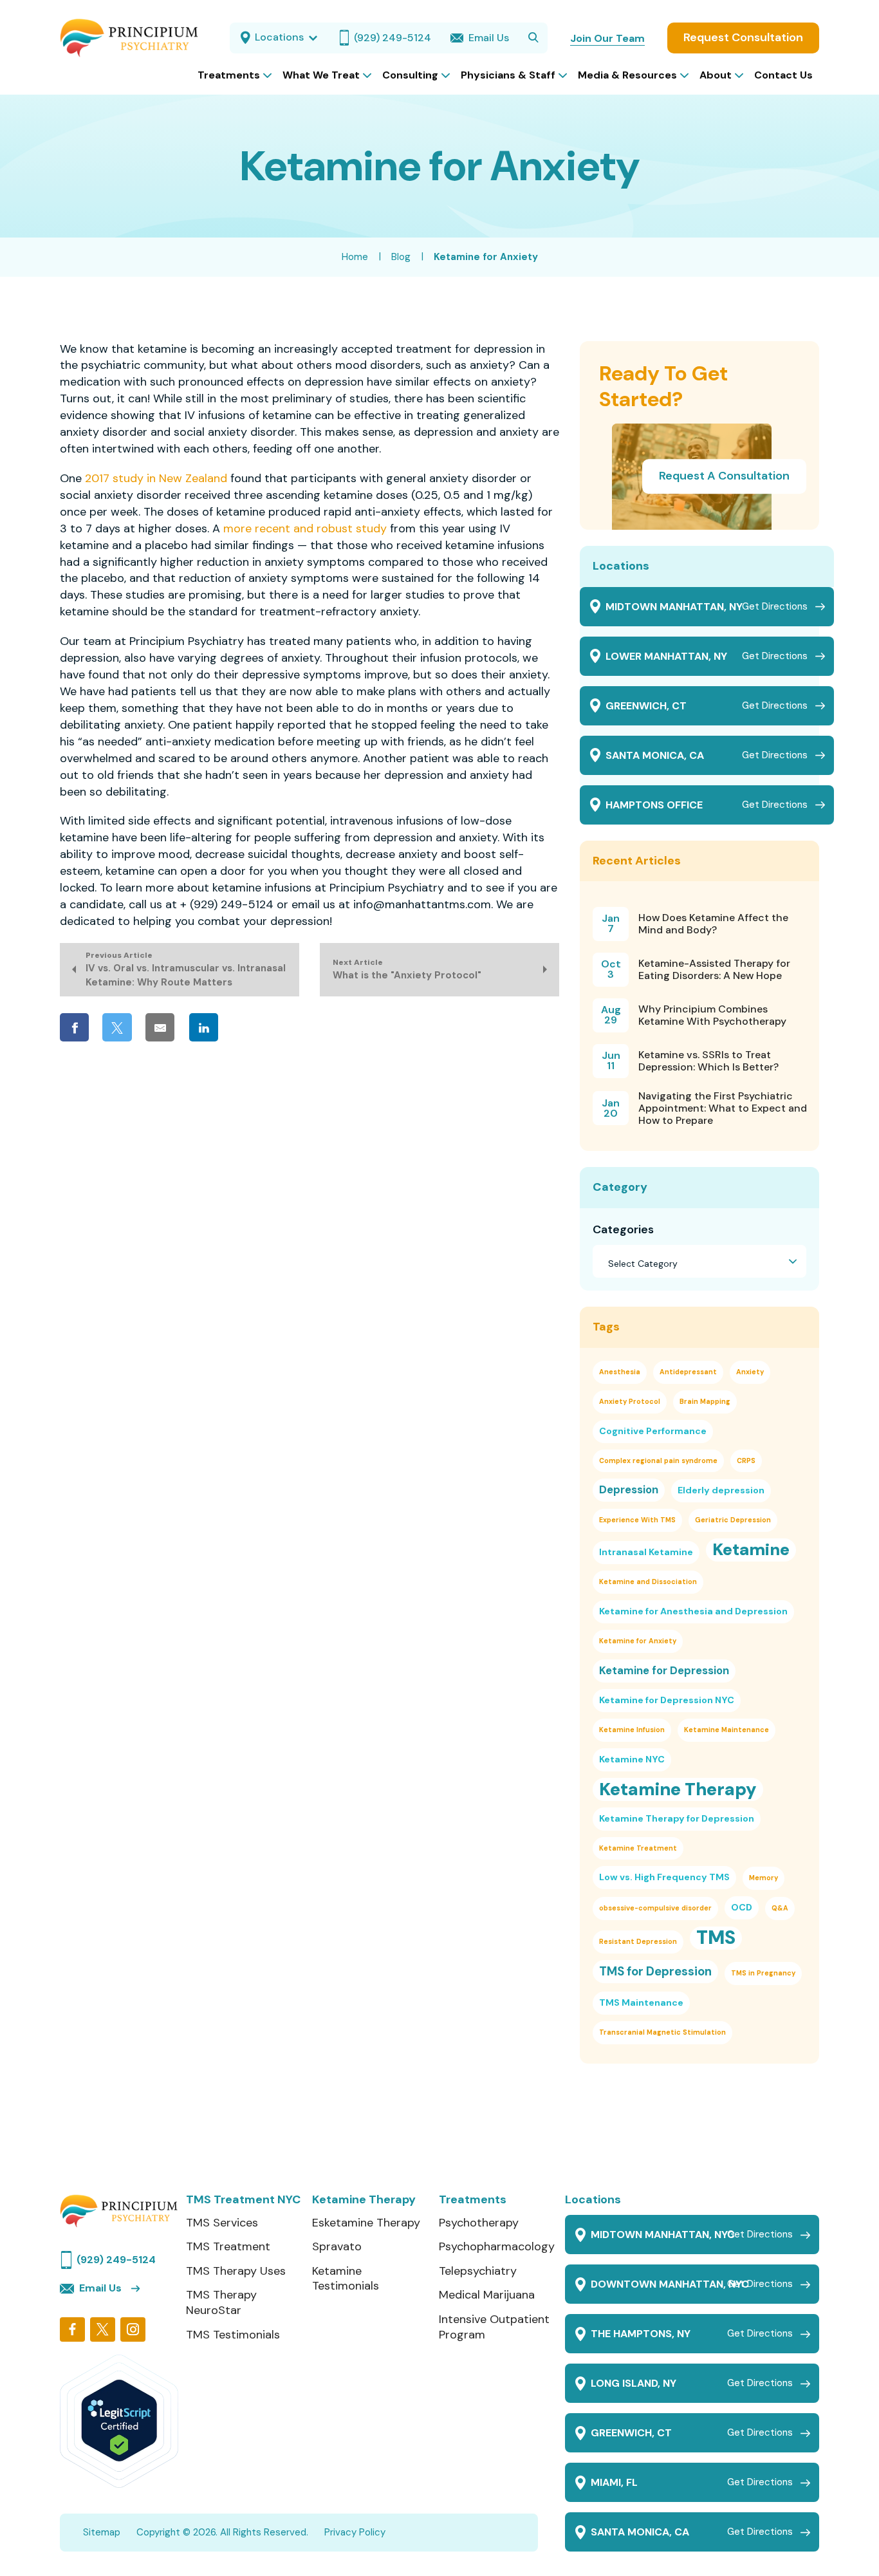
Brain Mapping (705, 1401)
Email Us (100, 2288)
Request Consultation (743, 37)
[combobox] (699, 1262)
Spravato (337, 2247)
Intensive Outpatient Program (494, 2327)
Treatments (473, 2200)
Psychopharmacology (497, 2247)
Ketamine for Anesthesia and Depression (693, 1611)
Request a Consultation (724, 476)
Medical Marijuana (487, 2295)
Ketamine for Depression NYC (667, 1700)
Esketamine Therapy (366, 2223)
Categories (623, 1229)
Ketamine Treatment (638, 1848)
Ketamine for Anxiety (638, 1641)
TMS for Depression (655, 1971)
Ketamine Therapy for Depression (677, 1818)
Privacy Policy (355, 2532)
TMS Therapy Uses (236, 2271)
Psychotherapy (479, 2223)
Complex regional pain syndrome (658, 1461)
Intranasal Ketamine (646, 1552)
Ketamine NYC (632, 1759)
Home (355, 257)
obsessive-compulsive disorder (655, 1908)
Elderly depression (721, 1490)
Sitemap (102, 2532)
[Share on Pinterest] (247, 1027)
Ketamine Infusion (632, 1730)
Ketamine (751, 1550)
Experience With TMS (637, 1520)
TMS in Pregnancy (763, 1973)
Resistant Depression (638, 1941)
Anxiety (750, 1372)
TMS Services (222, 2223)
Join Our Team (607, 38)
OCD (742, 1907)
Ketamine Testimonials (346, 2279)
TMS (716, 1938)
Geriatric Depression (733, 1520)
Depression (629, 1489)
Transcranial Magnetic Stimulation (662, 2032)
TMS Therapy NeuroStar (221, 2303)
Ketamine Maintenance (726, 1730)
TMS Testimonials (233, 2335)
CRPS (746, 1461)
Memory (763, 1878)
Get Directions (775, 606)
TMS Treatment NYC (243, 2200)
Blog (401, 257)
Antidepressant (688, 1372)
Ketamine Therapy (678, 1789)
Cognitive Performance (653, 1431)
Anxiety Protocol (630, 1401)
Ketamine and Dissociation (648, 1582)
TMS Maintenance (641, 2002)
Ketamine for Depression (664, 1670)
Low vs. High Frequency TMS (664, 1877)
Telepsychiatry (478, 2271)
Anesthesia (620, 1372)
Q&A (780, 1908)
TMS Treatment (228, 2247)
